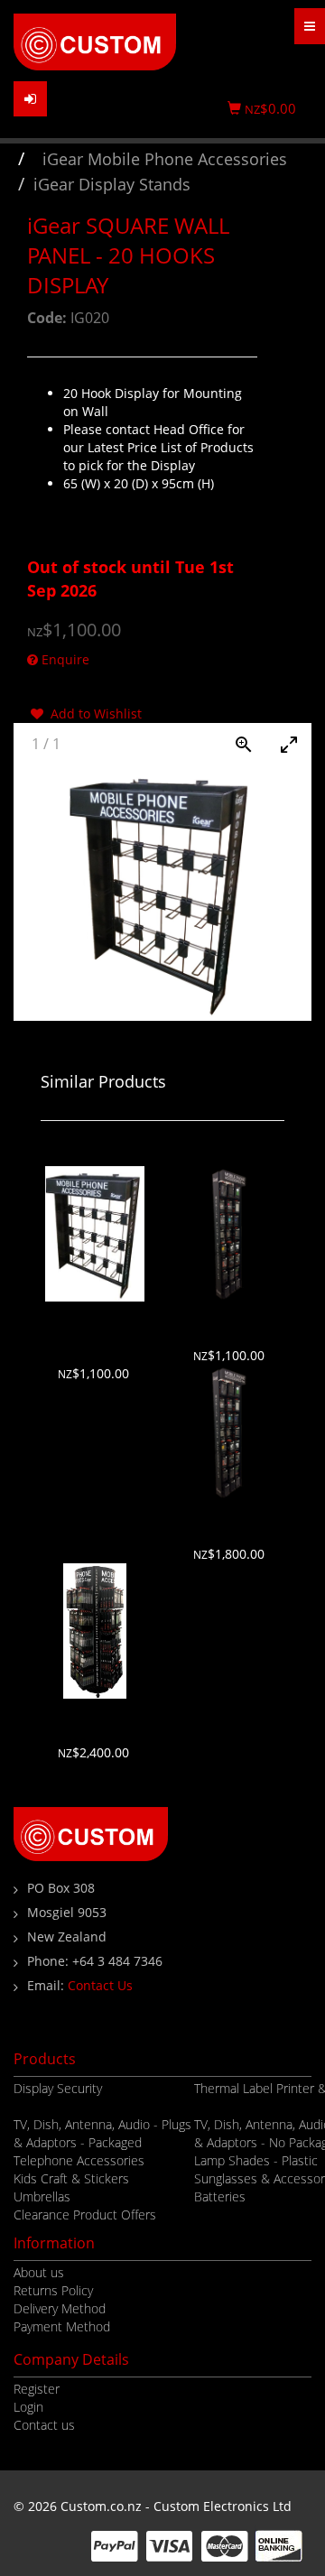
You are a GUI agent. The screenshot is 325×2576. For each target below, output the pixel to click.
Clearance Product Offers (85, 2215)
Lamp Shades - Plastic (256, 2160)
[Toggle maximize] (289, 744)
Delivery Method (60, 2308)
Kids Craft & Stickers (71, 2178)
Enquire (64, 659)
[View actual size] (244, 744)
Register (37, 2389)
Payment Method (62, 2326)
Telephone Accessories (79, 2160)
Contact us (44, 2425)
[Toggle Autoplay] (199, 744)
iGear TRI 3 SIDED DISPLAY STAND (95, 1716)
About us (39, 2272)
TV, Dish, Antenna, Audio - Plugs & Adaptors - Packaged (102, 2133)
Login (28, 2407)
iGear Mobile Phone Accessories (165, 159)
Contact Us (100, 1985)
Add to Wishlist (93, 713)
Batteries (220, 2196)
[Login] (30, 98)
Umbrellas (42, 2196)
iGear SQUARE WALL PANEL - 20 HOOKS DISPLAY (95, 1328)
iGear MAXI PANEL (230, 1319)
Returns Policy (53, 2290)
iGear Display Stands (112, 184)
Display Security (58, 2088)
